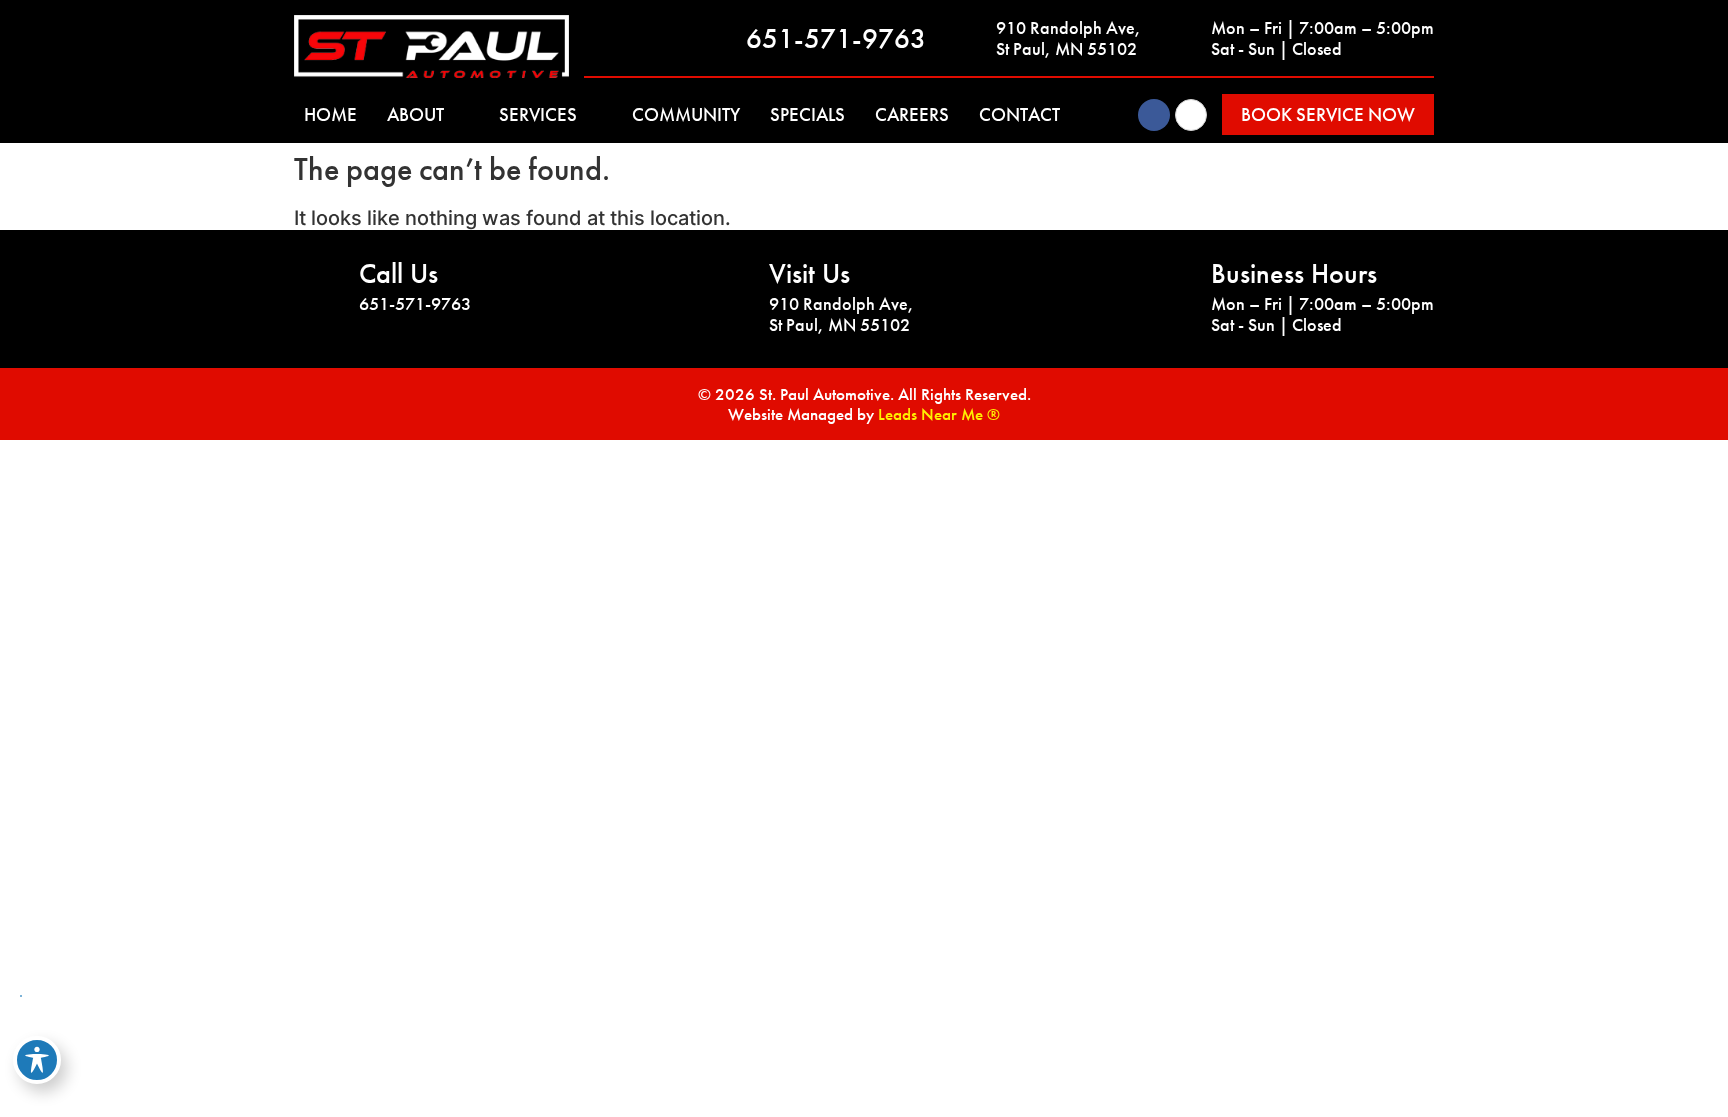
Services (538, 114)
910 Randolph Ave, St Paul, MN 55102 (1068, 38)
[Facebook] (1154, 115)
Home (330, 114)
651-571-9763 (836, 38)
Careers (912, 114)
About (415, 114)
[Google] (1191, 115)
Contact (1019, 114)
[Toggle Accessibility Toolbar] (37, 1060)
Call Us (398, 273)
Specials (807, 114)
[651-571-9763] (721, 38)
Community (686, 114)
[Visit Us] (729, 287)
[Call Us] (319, 287)
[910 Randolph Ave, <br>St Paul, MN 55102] (971, 38)
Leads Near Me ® (939, 414)
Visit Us (809, 273)
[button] (1328, 114)
